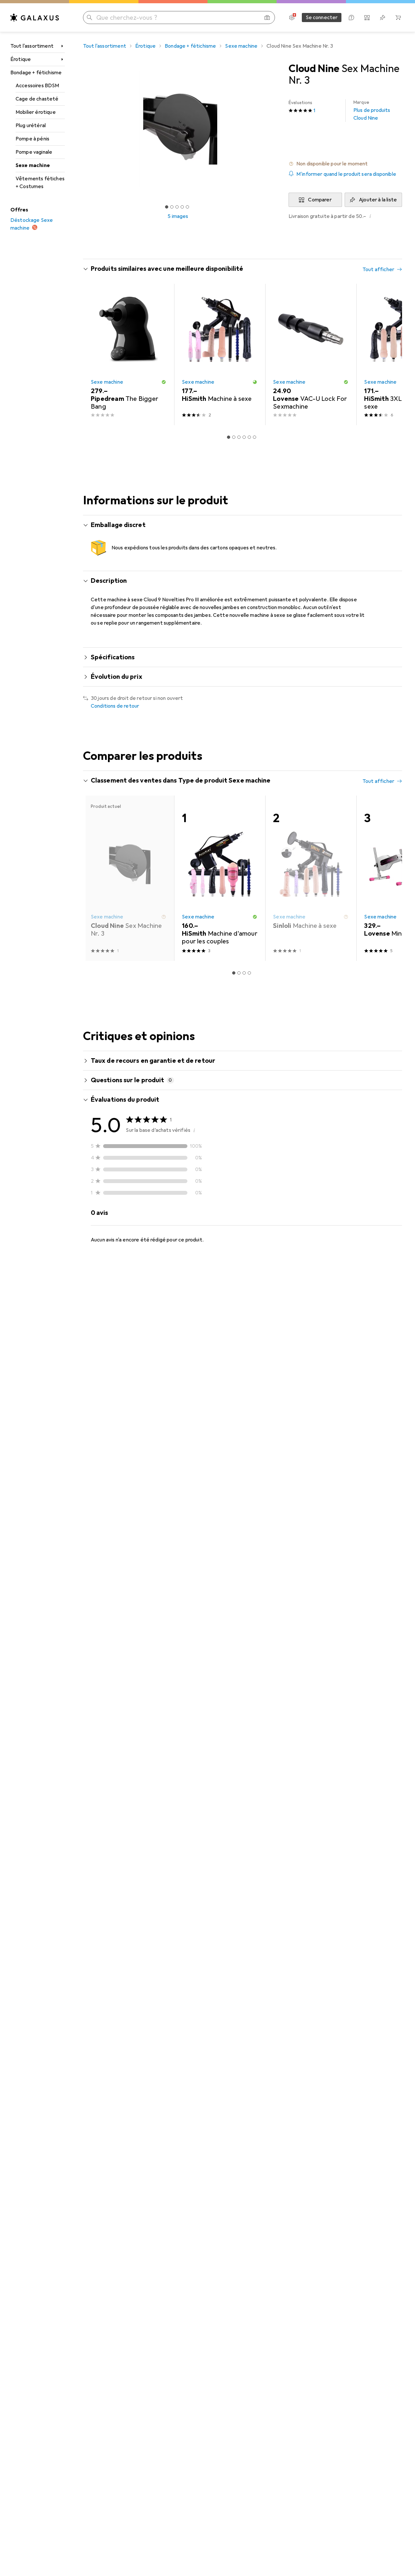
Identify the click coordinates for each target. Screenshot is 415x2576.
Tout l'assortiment (32, 46)
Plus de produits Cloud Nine (372, 110)
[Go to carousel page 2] (234, 437)
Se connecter (322, 18)
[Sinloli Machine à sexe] (311, 878)
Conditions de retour (115, 706)
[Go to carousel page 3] (239, 437)
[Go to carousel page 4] (244, 437)
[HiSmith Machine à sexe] (220, 354)
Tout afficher (378, 270)
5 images (178, 216)
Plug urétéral (31, 126)
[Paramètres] (292, 18)
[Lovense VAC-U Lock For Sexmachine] (311, 354)
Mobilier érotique (36, 112)
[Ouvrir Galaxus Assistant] (351, 18)
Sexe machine (33, 165)
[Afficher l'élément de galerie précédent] (82, 129)
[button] (345, 164)
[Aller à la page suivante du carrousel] (390, 354)
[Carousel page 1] (167, 207)
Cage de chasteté (37, 99)
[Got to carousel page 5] (187, 207)
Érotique (21, 59)
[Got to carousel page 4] (182, 207)
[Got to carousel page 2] (172, 207)
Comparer (320, 200)
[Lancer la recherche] (89, 18)
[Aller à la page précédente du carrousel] (95, 354)
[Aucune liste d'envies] (383, 18)
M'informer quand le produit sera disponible (346, 174)
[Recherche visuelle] (267, 18)
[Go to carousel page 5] (249, 437)
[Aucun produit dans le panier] (398, 18)
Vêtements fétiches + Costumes (40, 183)
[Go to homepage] (35, 18)
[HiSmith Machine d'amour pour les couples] (220, 878)
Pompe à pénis (32, 139)
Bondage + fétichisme (36, 73)
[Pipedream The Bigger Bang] (129, 354)
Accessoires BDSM (37, 86)
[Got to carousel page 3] (177, 207)
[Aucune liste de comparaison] (367, 18)
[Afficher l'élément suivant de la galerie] (274, 129)
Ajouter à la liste (378, 200)
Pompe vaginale (34, 152)
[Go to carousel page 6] (255, 437)
